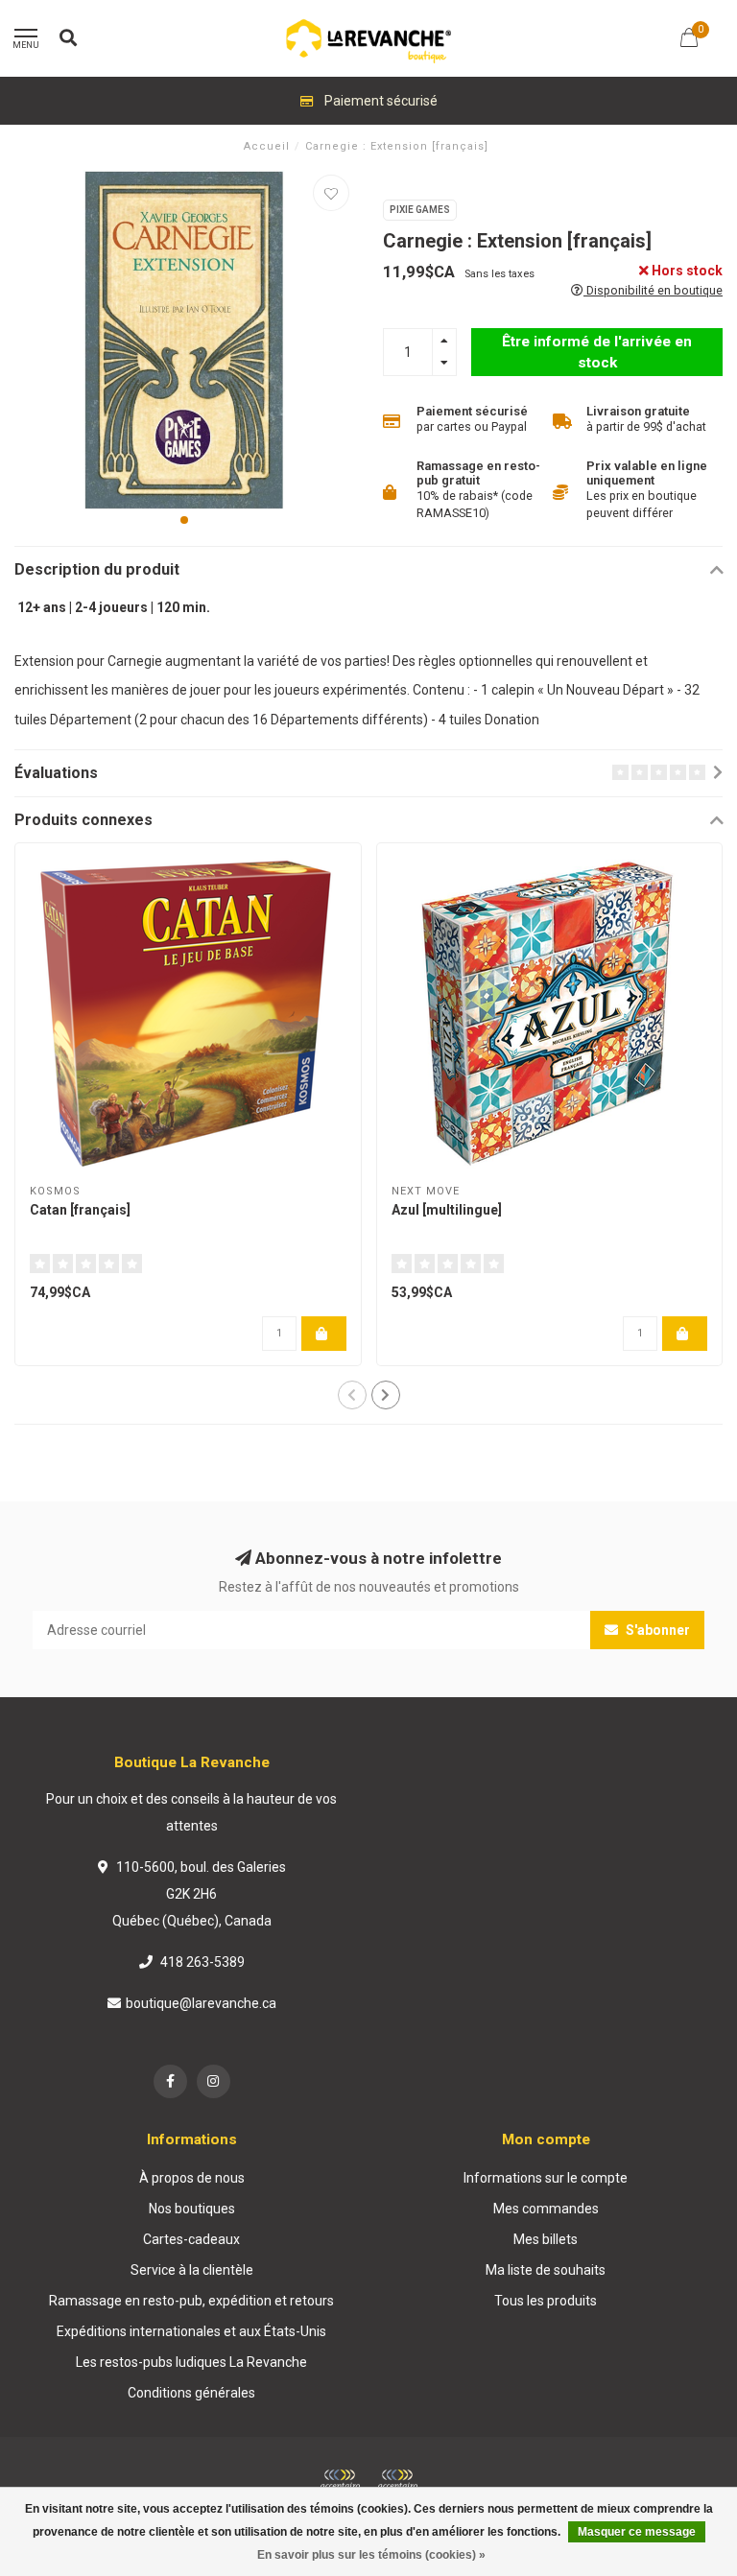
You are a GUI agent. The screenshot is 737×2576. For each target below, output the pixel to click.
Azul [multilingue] (447, 1210)
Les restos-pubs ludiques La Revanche (191, 2362)
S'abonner (656, 1630)
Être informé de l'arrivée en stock (597, 352)
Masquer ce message (637, 2532)
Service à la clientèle (192, 2270)
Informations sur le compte (546, 2178)
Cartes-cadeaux (191, 2239)
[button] (184, 520)
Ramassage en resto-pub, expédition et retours (191, 2301)
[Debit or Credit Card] (340, 2480)
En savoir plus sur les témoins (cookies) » (371, 2555)
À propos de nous (192, 2178)
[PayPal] (397, 2480)
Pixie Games (420, 210)
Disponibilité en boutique (653, 290)
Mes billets (546, 2239)
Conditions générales (191, 2393)
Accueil (267, 146)
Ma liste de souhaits (546, 2270)
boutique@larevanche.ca (201, 2003)
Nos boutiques (192, 2209)
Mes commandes (546, 2209)
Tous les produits (546, 2301)
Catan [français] (80, 1210)
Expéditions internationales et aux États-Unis (191, 2331)
